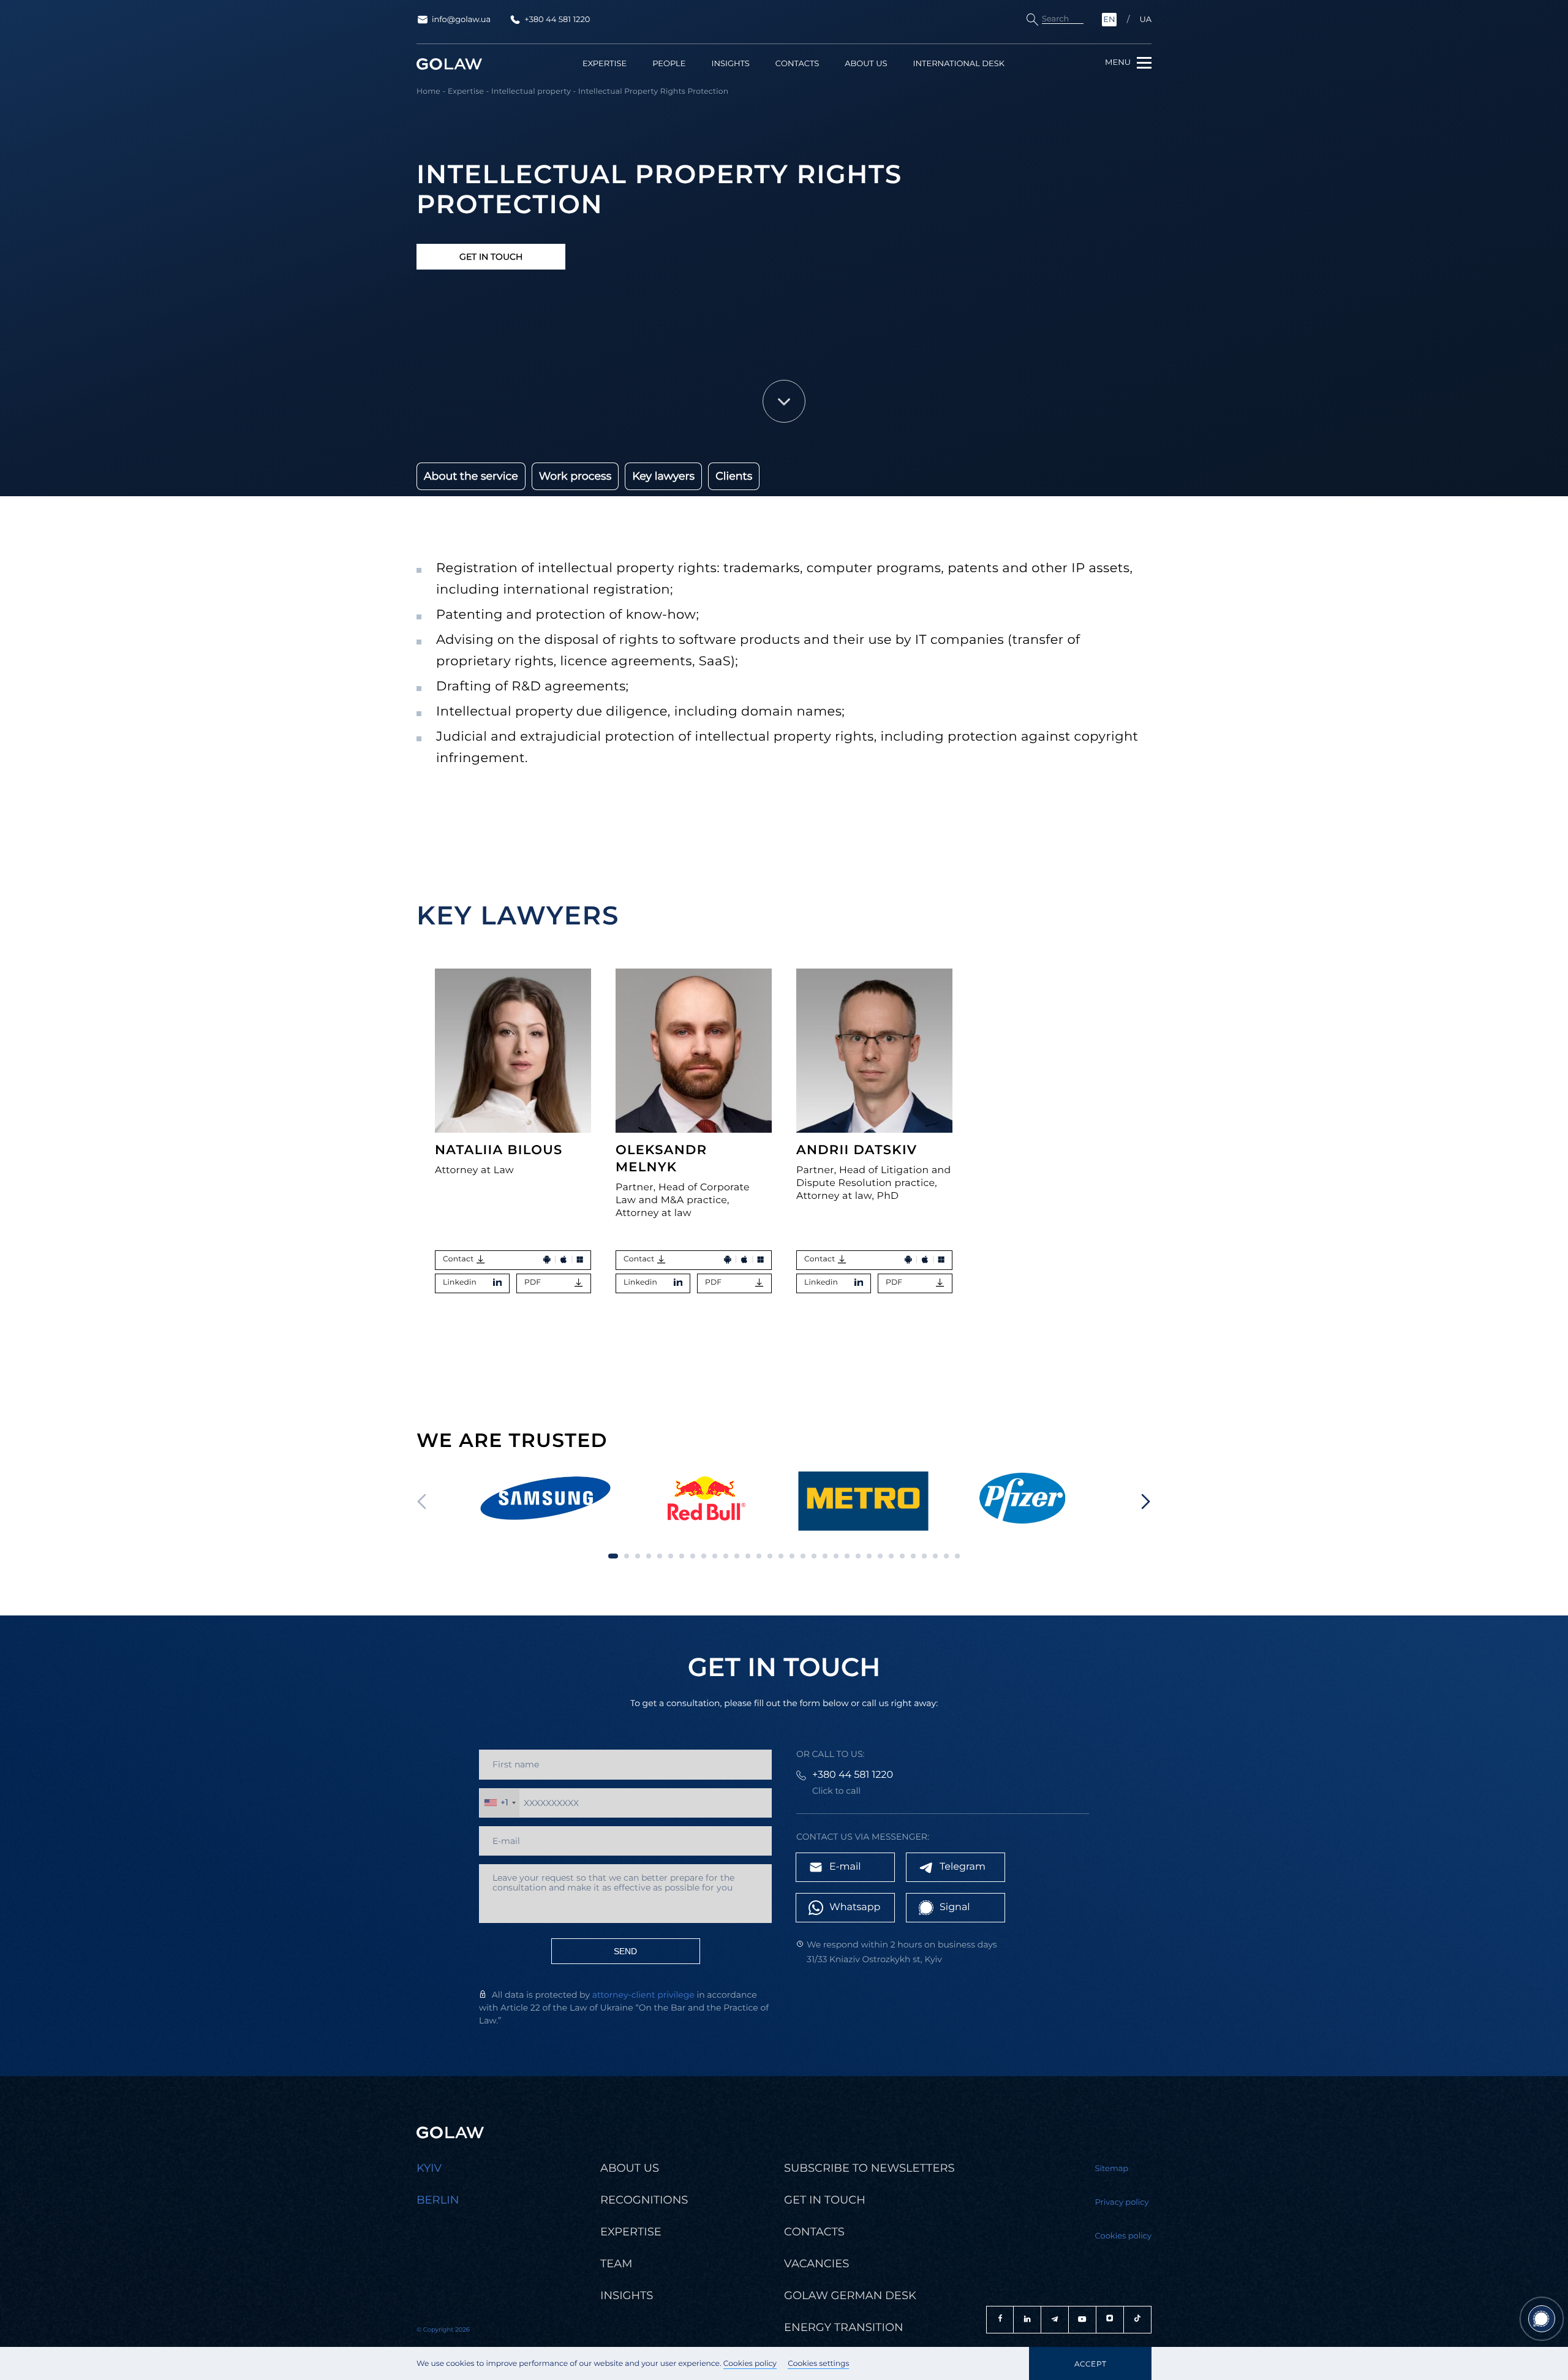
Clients (734, 476)
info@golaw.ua (461, 20)
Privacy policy (1122, 2202)
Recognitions (644, 2200)
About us (866, 64)
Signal (955, 1907)
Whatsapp (855, 1907)
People (669, 64)
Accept (1090, 2364)
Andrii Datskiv (857, 1150)
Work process (575, 476)
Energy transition (844, 2327)
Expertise (605, 64)
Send (625, 1951)
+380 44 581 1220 (557, 20)
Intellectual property (531, 92)
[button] (1146, 1502)
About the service (471, 476)
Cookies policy (750, 2364)
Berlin (438, 2200)
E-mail (845, 1867)
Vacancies (816, 2264)
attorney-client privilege (643, 1995)
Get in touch (491, 257)
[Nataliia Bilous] (513, 1051)
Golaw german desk (850, 2295)
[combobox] (499, 1803)
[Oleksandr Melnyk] (694, 1051)
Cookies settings (818, 2364)
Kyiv (429, 2168)
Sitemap (1112, 2169)
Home (428, 92)
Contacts (797, 64)
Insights (730, 64)
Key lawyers (663, 476)
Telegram (963, 1867)
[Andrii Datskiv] (874, 1051)
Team (616, 2264)
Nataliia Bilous (499, 1150)
